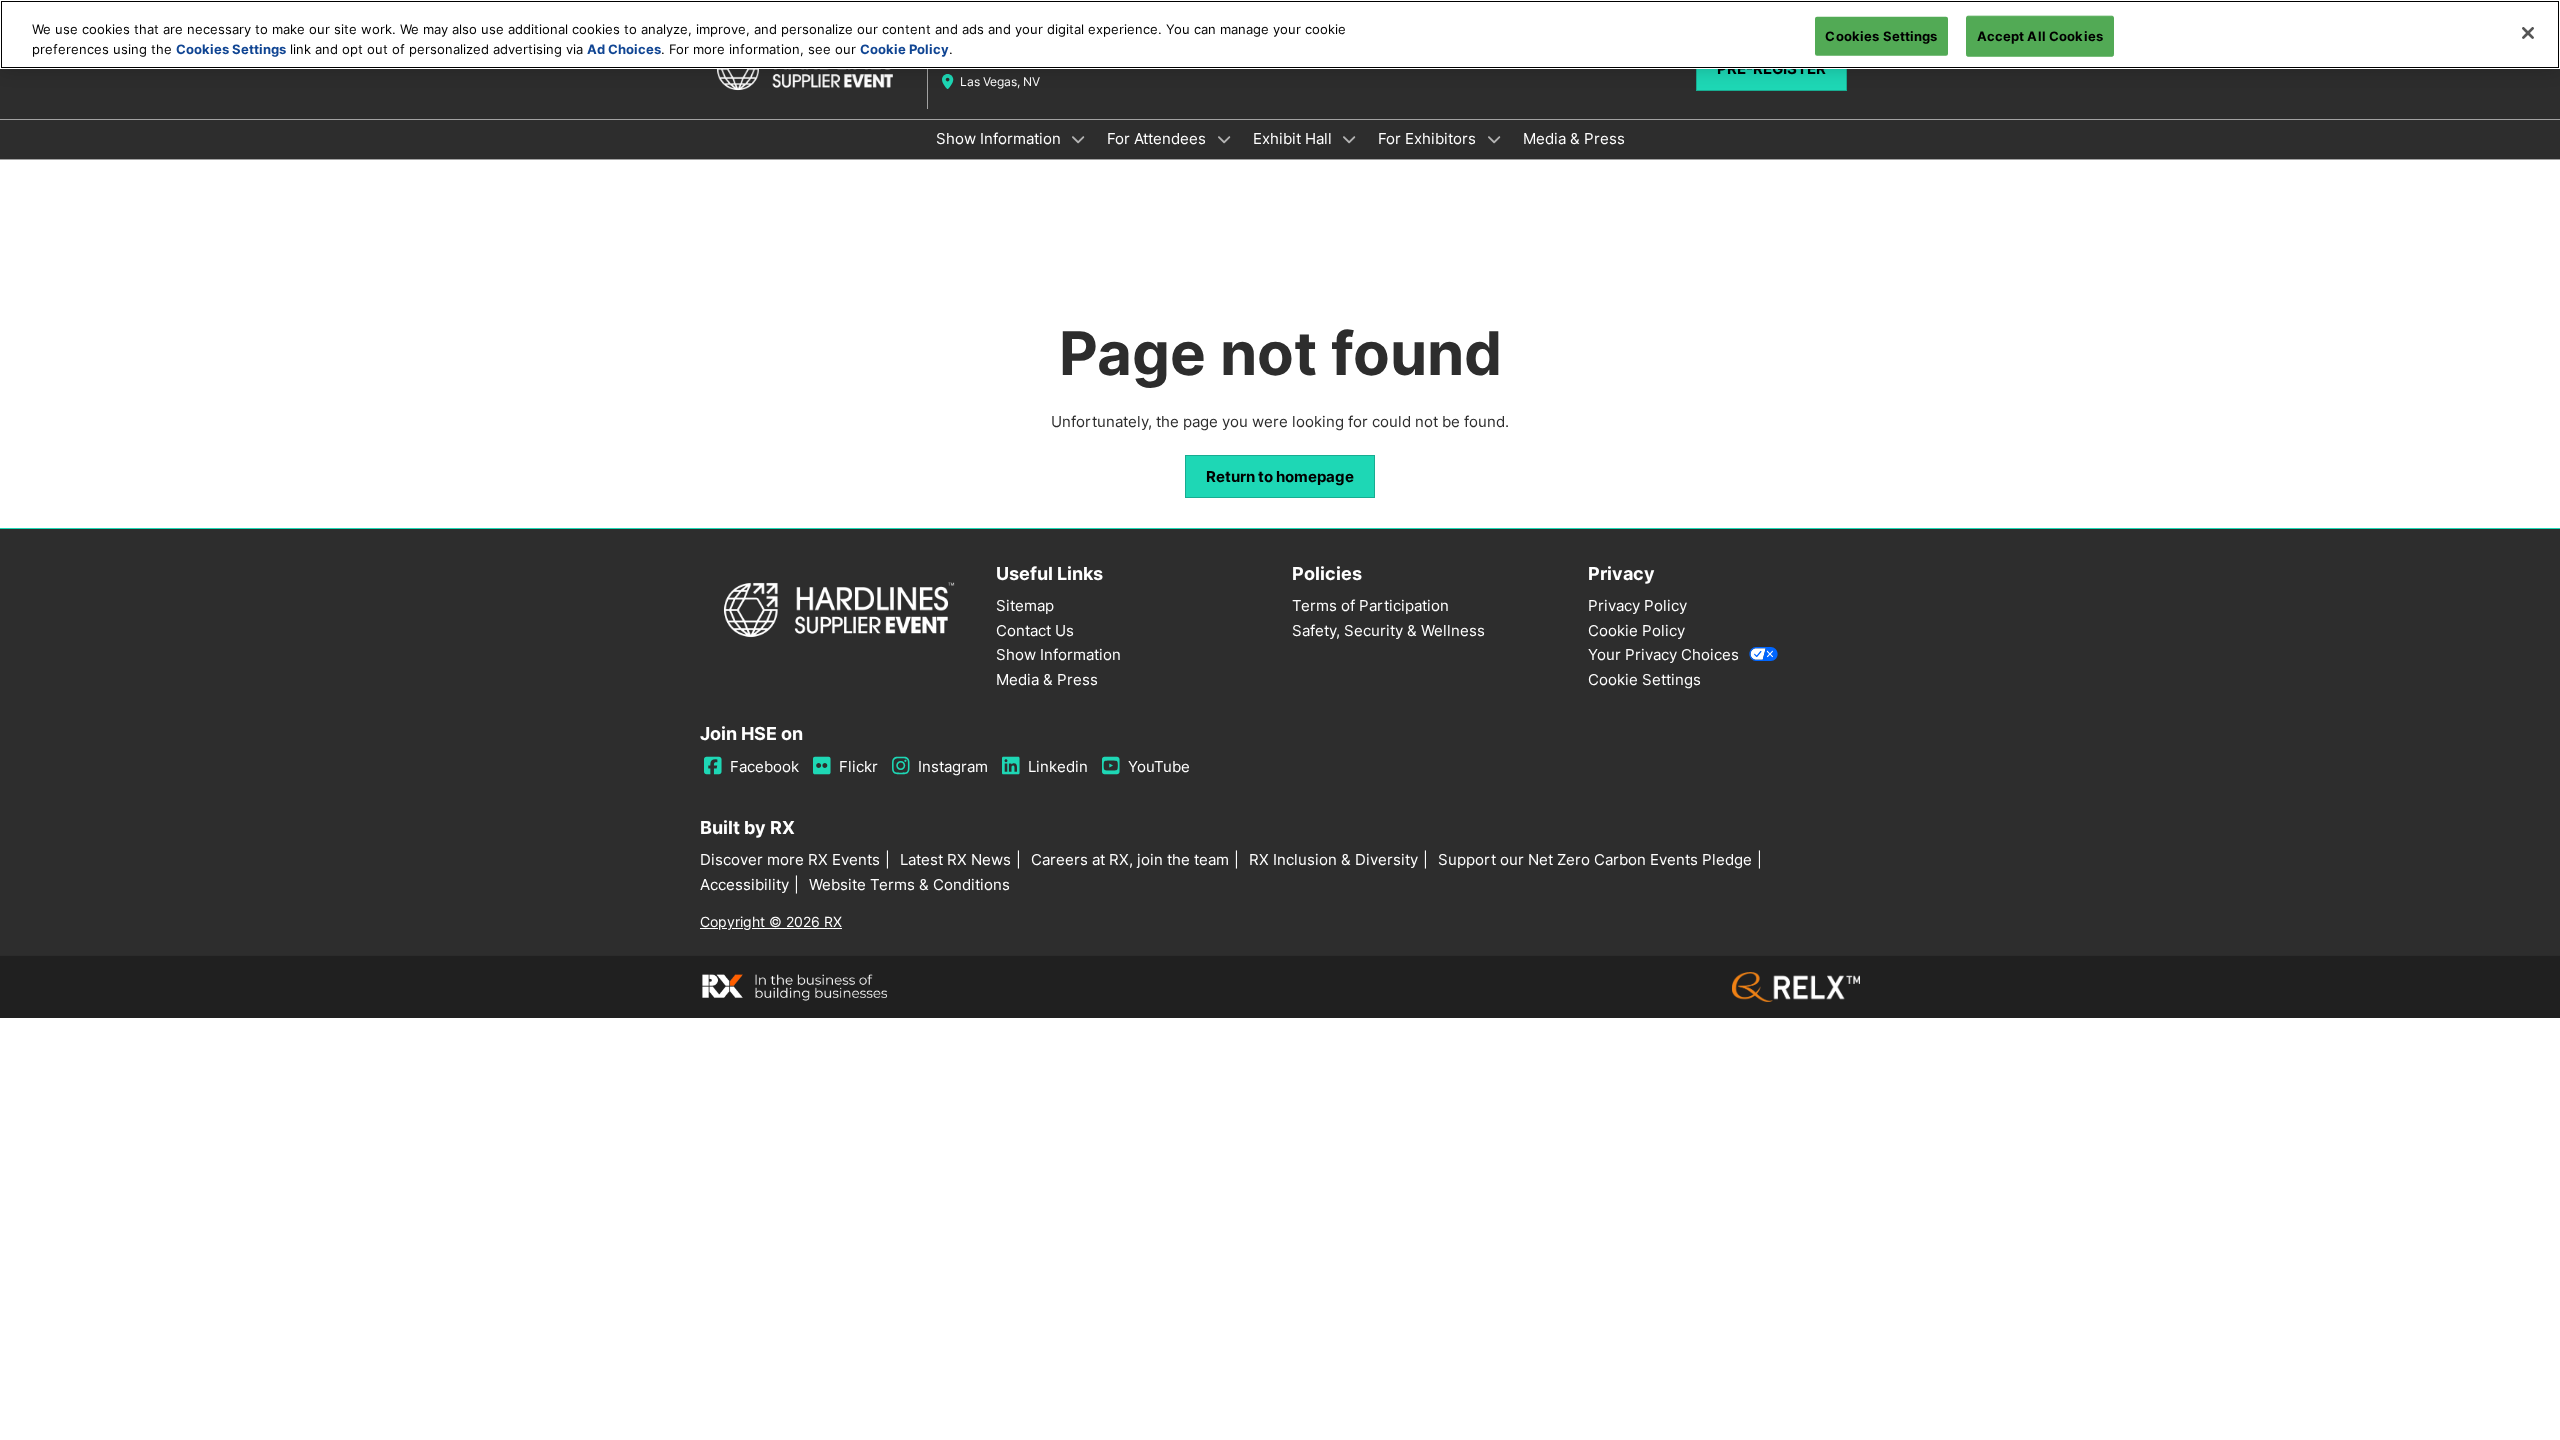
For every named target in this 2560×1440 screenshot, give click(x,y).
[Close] (2528, 33)
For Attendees (1158, 138)
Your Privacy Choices (1663, 654)
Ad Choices (624, 49)
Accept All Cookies (2040, 35)
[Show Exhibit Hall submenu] (1350, 139)
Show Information (1000, 138)
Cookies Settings (231, 49)
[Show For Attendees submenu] (1224, 139)
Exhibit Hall (1294, 138)
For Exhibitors (1429, 138)
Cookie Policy (904, 49)
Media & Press (1574, 138)
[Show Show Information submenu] (1079, 139)
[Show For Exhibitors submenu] (1494, 139)
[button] (1280, 477)
